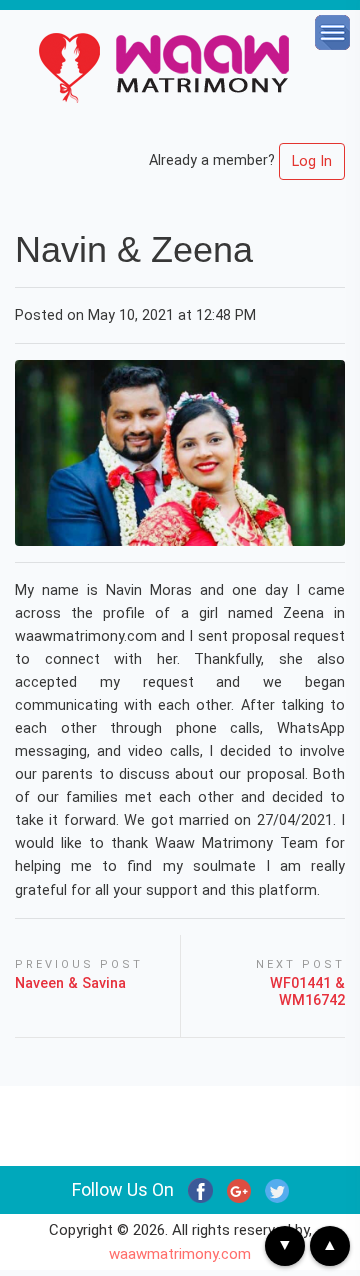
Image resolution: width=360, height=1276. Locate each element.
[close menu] (335, 25)
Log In (312, 161)
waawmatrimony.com (180, 1254)
